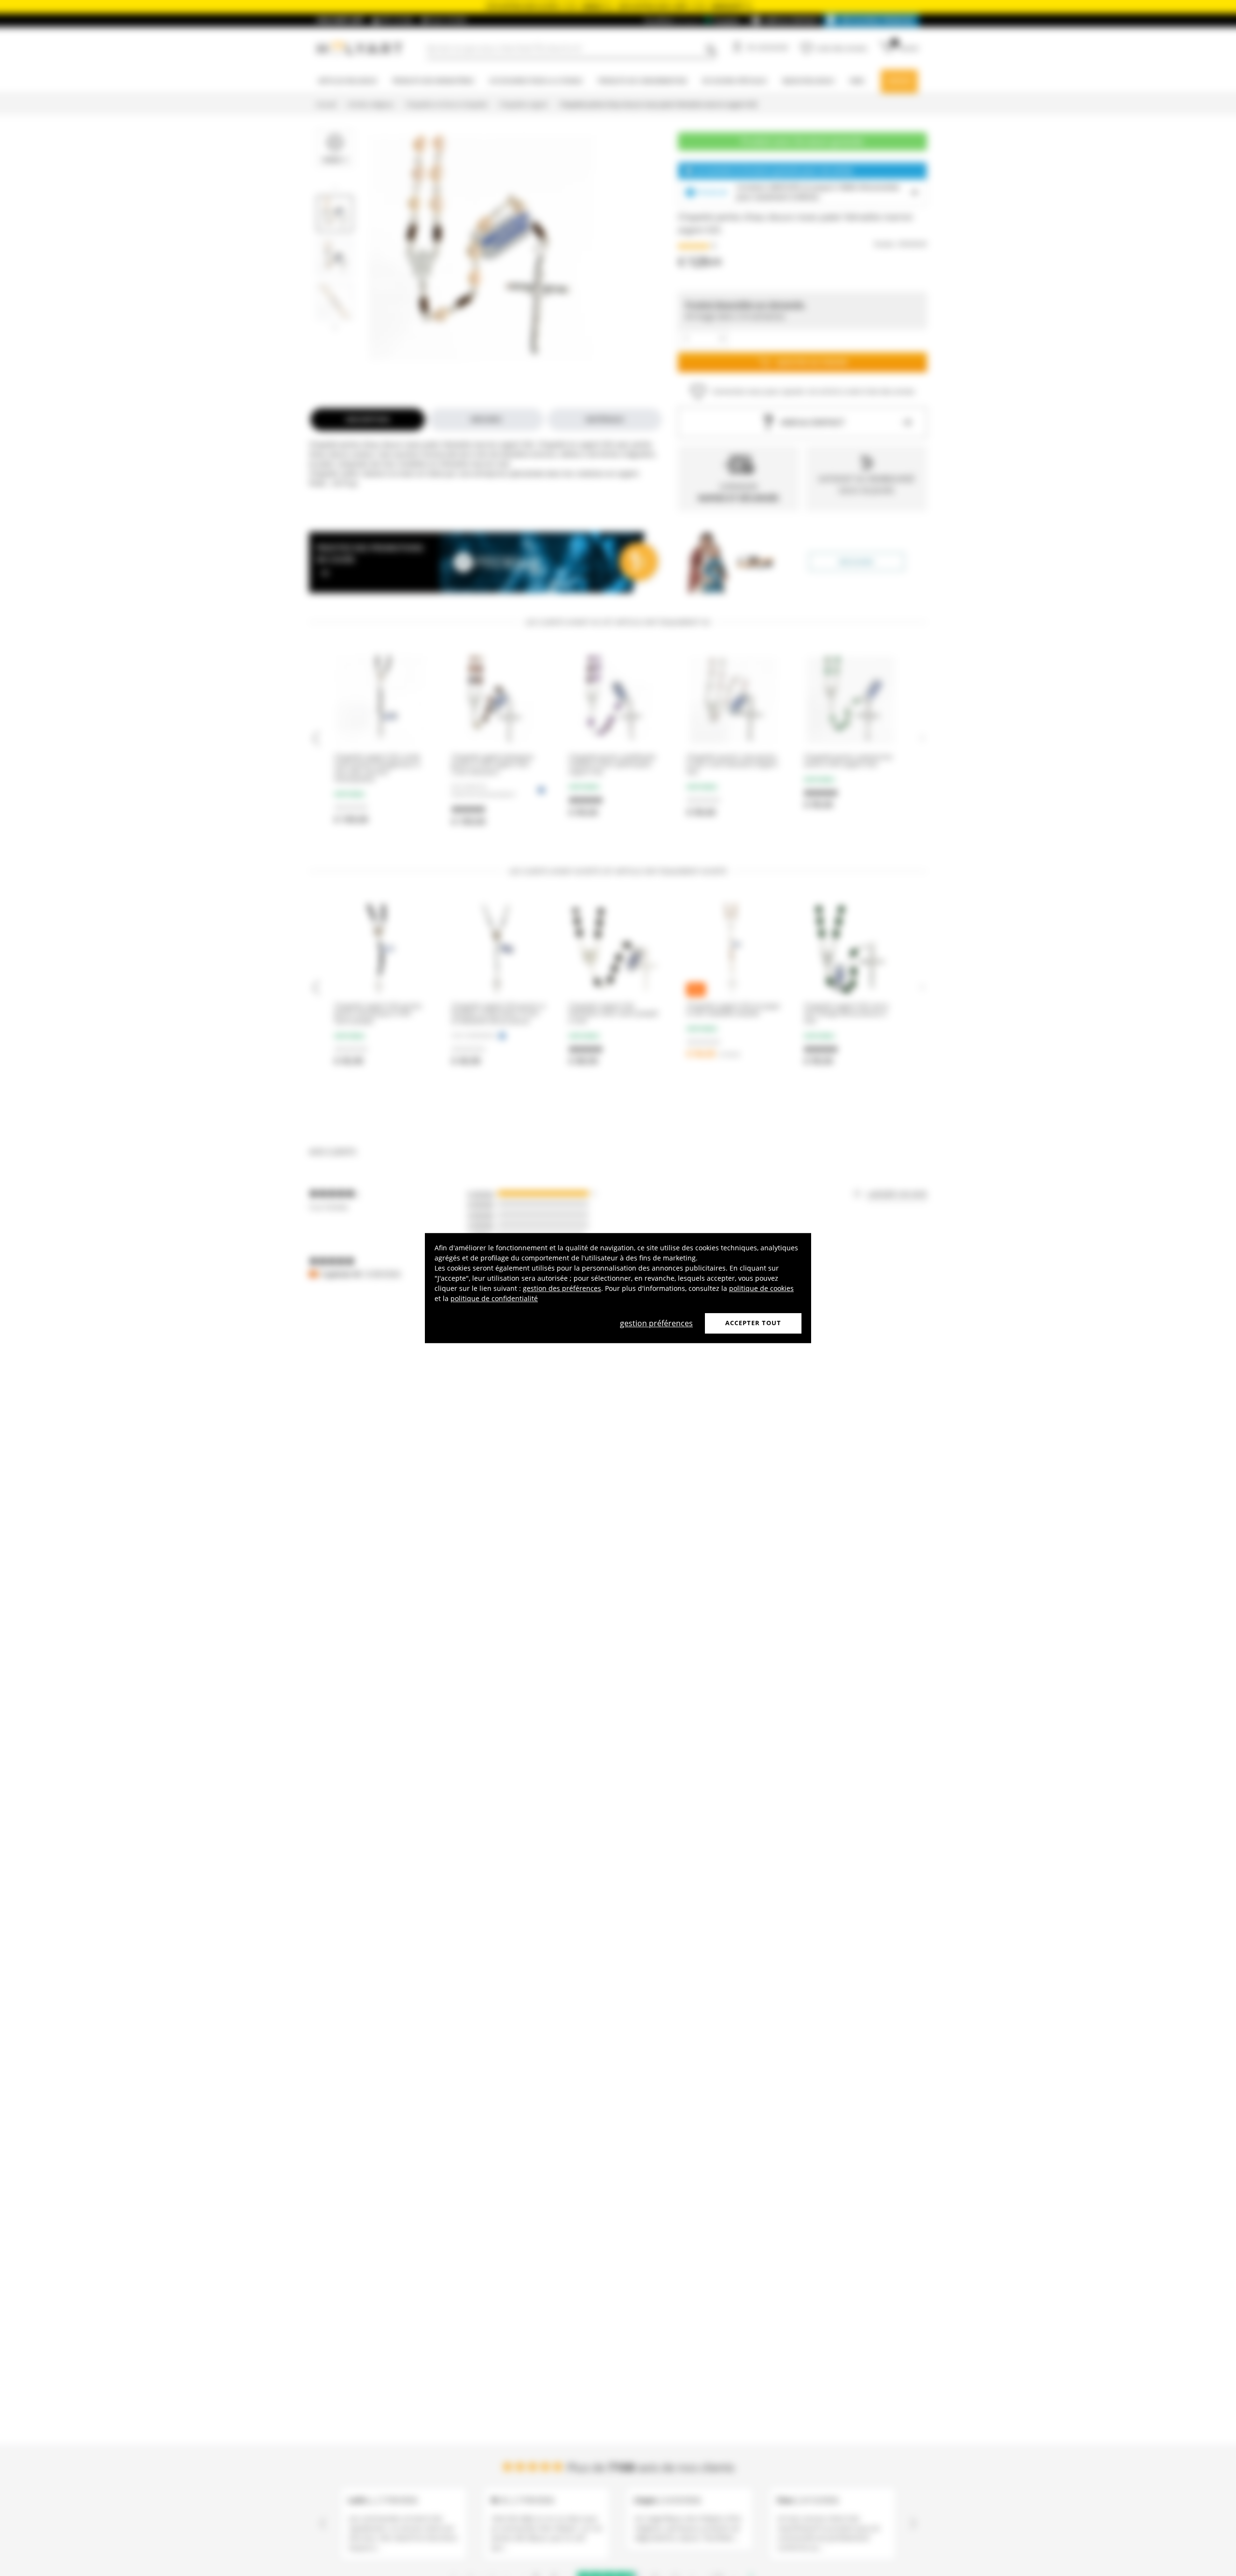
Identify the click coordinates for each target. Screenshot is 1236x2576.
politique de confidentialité (494, 1298)
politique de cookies (761, 1288)
